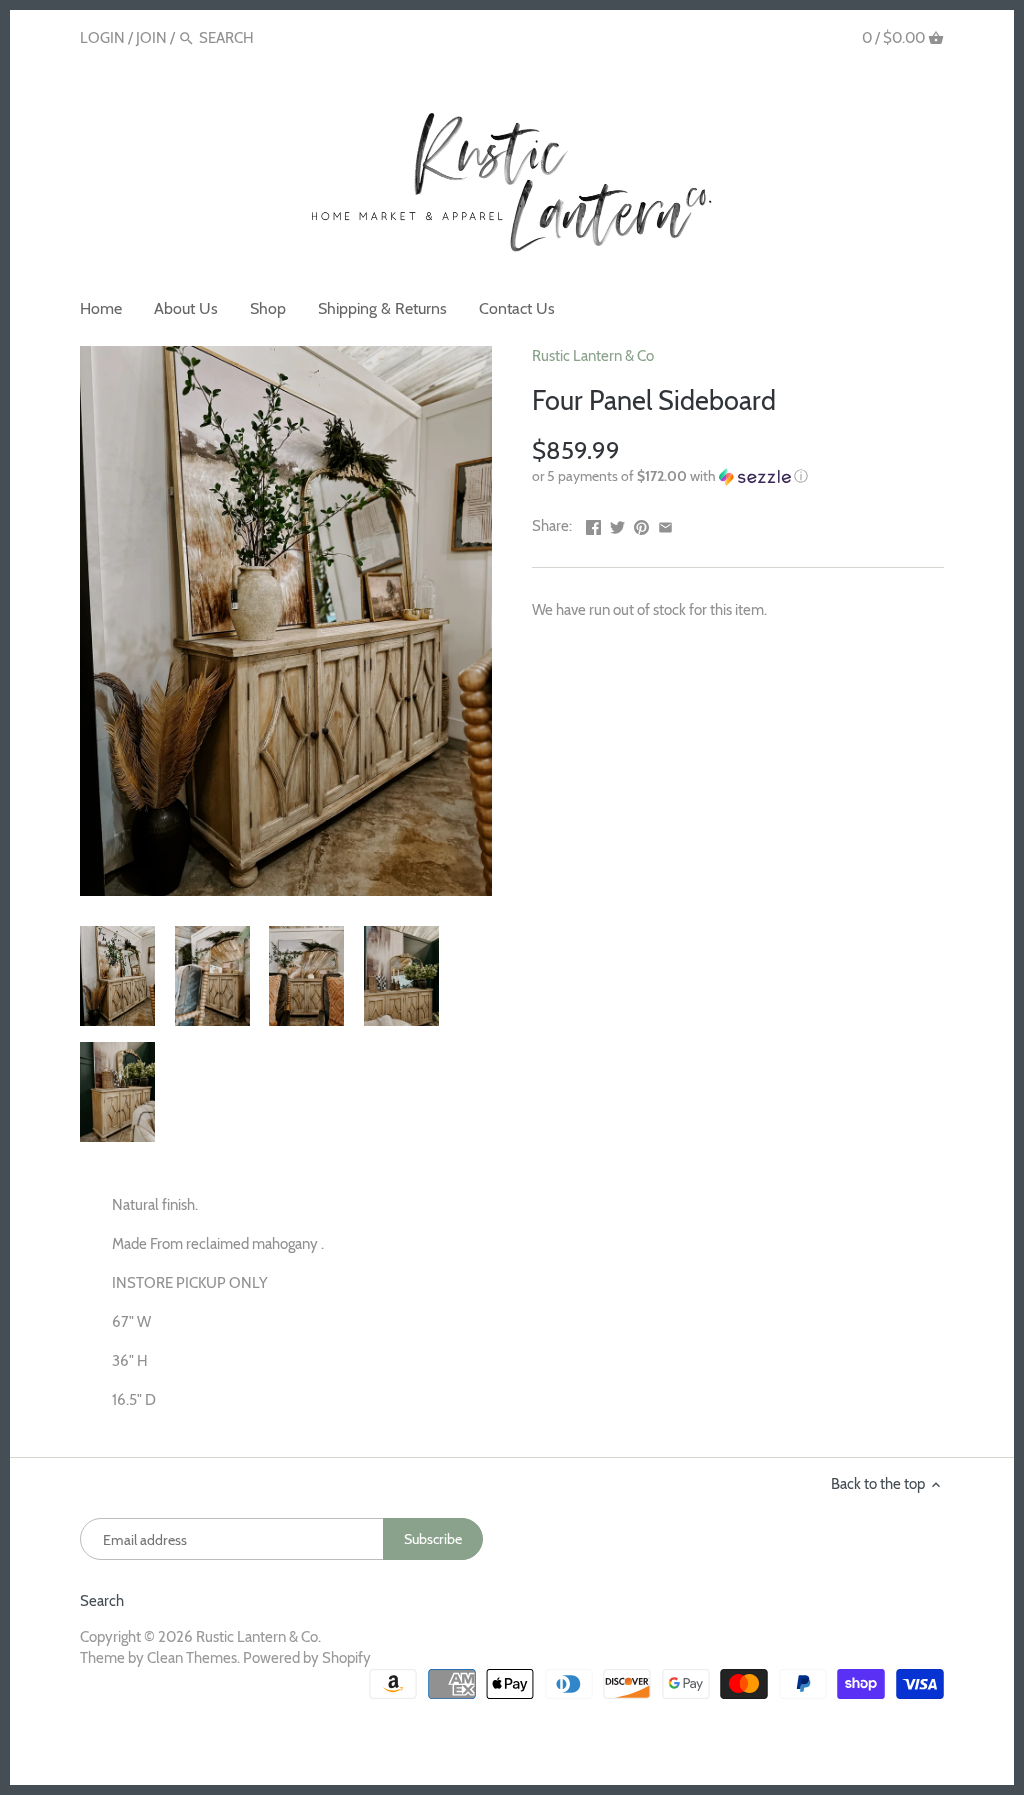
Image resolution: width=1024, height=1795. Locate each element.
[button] (738, 476)
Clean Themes (192, 1658)
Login (102, 38)
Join (151, 38)
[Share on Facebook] (593, 524)
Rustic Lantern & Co (593, 356)
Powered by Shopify (307, 1658)
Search (102, 1601)
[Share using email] (665, 524)
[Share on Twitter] (617, 524)
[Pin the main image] (641, 524)
